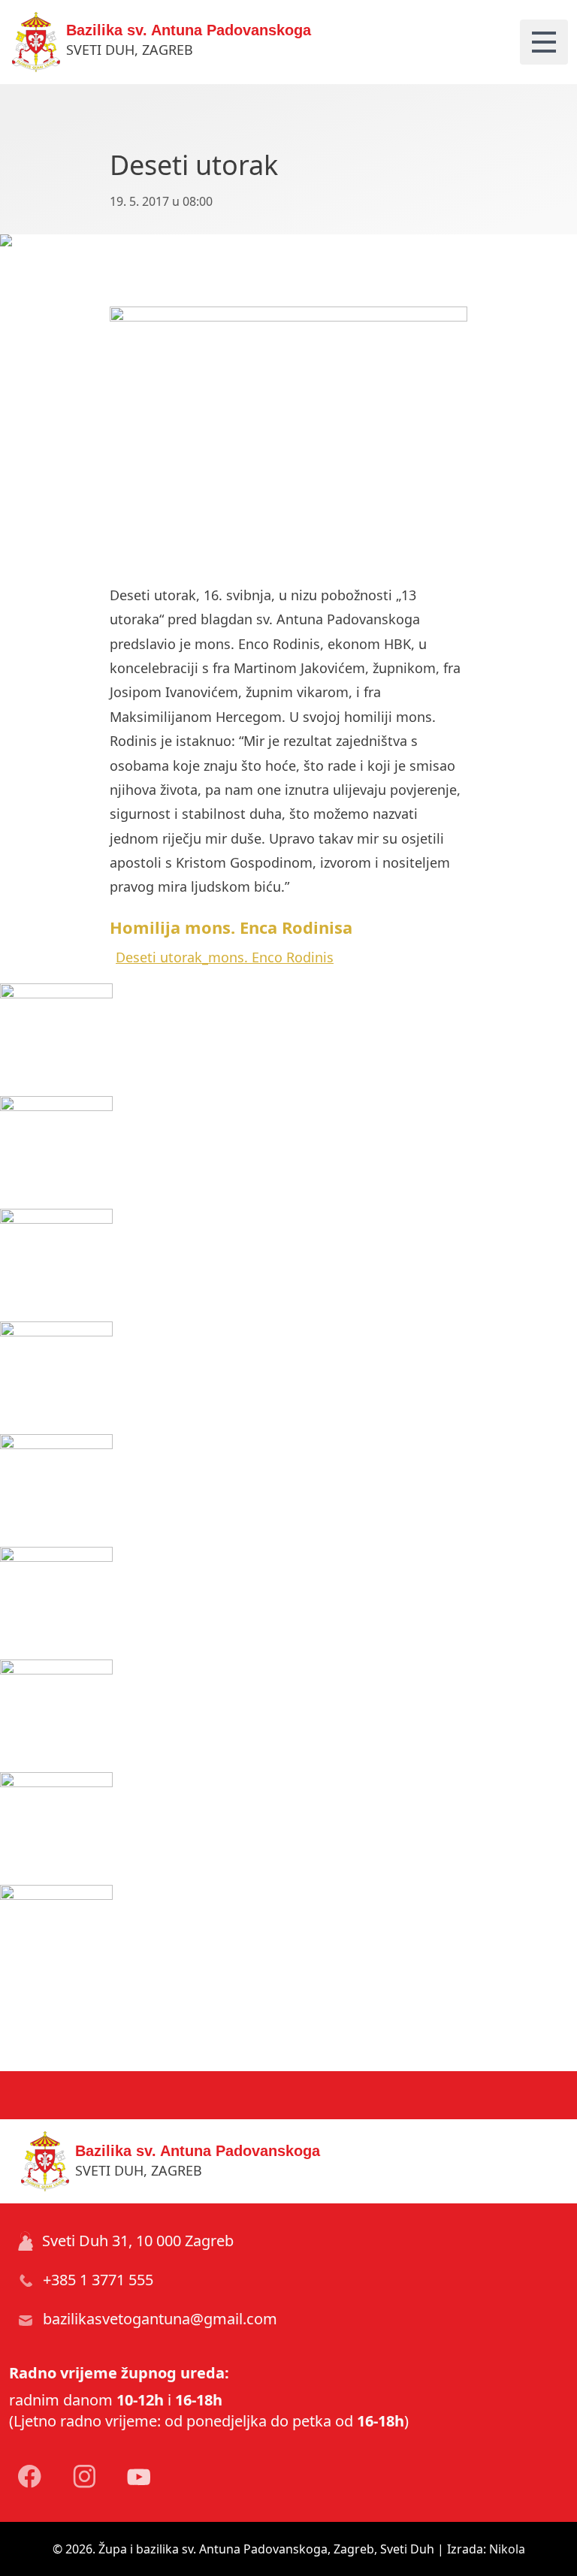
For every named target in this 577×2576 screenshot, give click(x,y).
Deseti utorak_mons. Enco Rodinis (225, 957)
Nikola (507, 2549)
